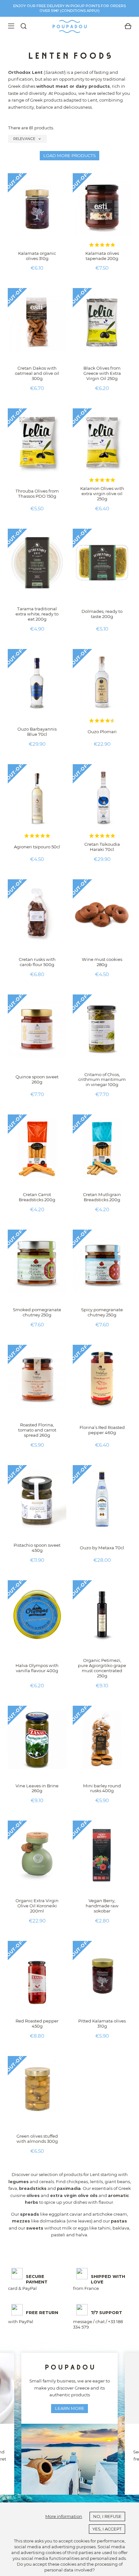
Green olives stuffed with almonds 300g (37, 2139)
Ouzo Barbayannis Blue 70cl (37, 732)
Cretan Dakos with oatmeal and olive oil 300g (37, 373)
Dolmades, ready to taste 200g (102, 614)
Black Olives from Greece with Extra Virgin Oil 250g (102, 373)
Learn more (70, 2408)
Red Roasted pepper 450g (37, 2023)
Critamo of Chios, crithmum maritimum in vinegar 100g (102, 1080)
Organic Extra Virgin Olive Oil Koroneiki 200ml (37, 1906)
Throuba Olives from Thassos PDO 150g (37, 494)
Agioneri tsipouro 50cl (37, 847)
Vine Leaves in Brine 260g (37, 1788)
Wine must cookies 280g (102, 962)
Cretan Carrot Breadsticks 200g (37, 1197)
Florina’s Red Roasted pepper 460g (102, 1430)
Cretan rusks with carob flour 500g (37, 962)
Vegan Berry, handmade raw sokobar (102, 1906)
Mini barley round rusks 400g (102, 1788)
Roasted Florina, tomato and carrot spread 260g (37, 1430)
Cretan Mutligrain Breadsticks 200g (102, 1197)
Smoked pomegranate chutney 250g (37, 1312)
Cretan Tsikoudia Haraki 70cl (102, 847)
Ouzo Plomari (102, 732)
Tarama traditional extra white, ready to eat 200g (37, 614)
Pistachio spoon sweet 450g (37, 1548)
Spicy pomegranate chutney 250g (102, 1312)
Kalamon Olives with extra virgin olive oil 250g (102, 494)
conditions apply (80, 11)
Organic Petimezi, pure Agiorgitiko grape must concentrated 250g (102, 1668)
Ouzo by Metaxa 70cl (102, 1548)
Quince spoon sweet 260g (37, 1079)
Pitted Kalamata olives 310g (102, 2023)
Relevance (27, 139)
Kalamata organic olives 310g (37, 256)
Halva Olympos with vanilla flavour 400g (37, 1668)
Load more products (69, 155)
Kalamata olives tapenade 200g (102, 256)
